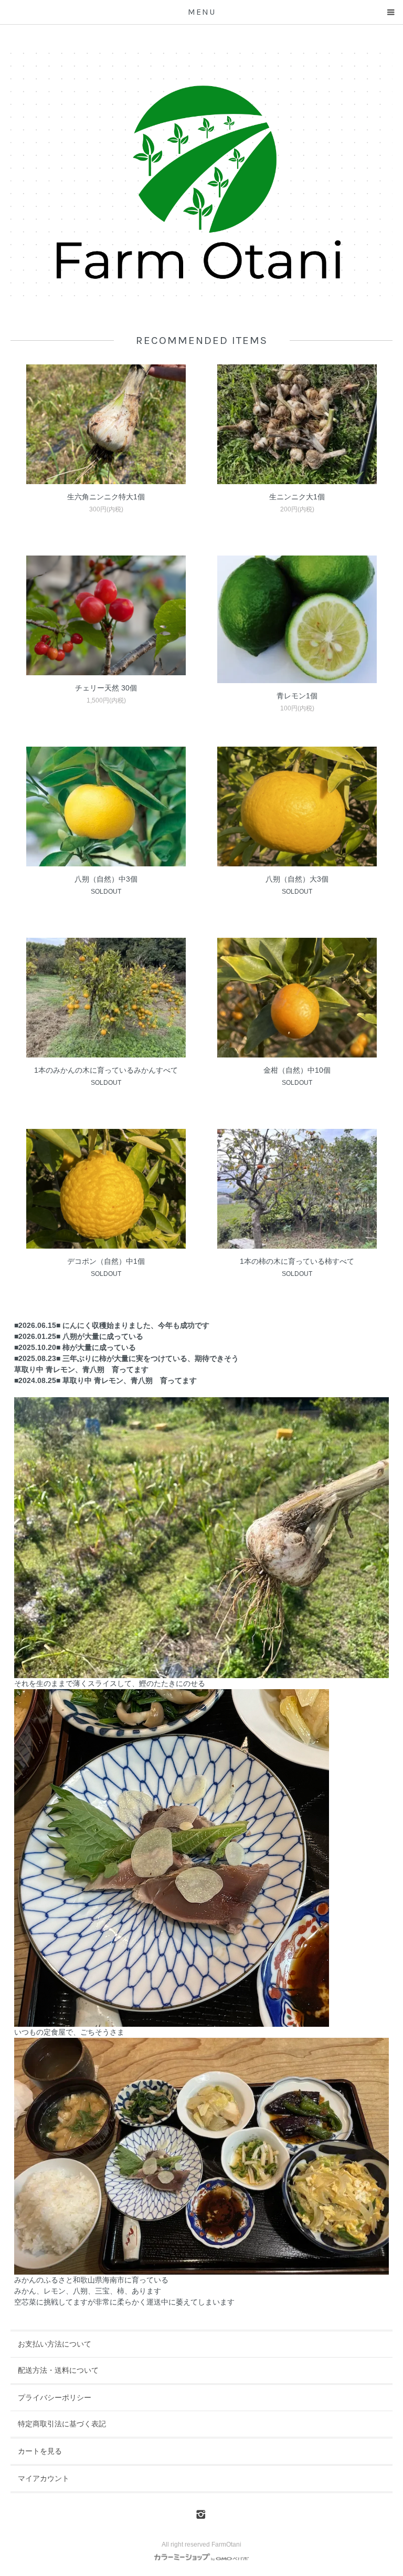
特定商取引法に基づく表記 (62, 2424)
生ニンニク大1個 (297, 497)
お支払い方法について (55, 2344)
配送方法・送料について (58, 2370)
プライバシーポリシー (55, 2397)
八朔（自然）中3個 (106, 879)
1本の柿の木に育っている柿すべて (297, 1261)
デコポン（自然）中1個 (106, 1261)
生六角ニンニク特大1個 (106, 497)
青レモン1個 (297, 696)
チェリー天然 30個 (106, 688)
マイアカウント (44, 2478)
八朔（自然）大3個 (297, 879)
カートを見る (40, 2451)
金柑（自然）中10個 (297, 1070)
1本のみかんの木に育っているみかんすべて (106, 1070)
